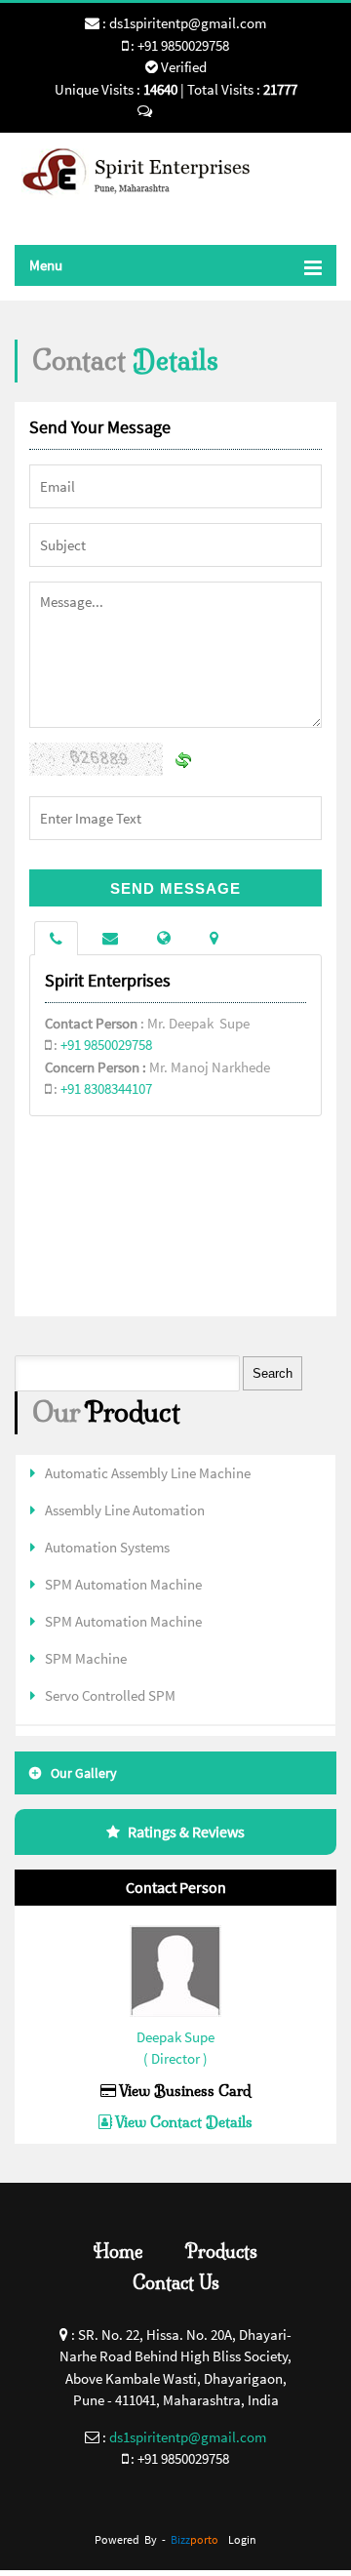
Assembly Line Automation (125, 1510)
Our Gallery (84, 1773)
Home (118, 2252)
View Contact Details (182, 2122)
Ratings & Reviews (186, 1831)
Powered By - (156, 2539)
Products (221, 2252)
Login (242, 2539)
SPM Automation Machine (123, 1584)
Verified (182, 67)
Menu (46, 265)
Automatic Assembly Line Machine (148, 1473)
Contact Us (176, 2283)
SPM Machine (86, 1658)
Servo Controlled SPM (110, 1695)
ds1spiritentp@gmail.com (188, 23)
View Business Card (184, 2091)
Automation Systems (107, 1547)
